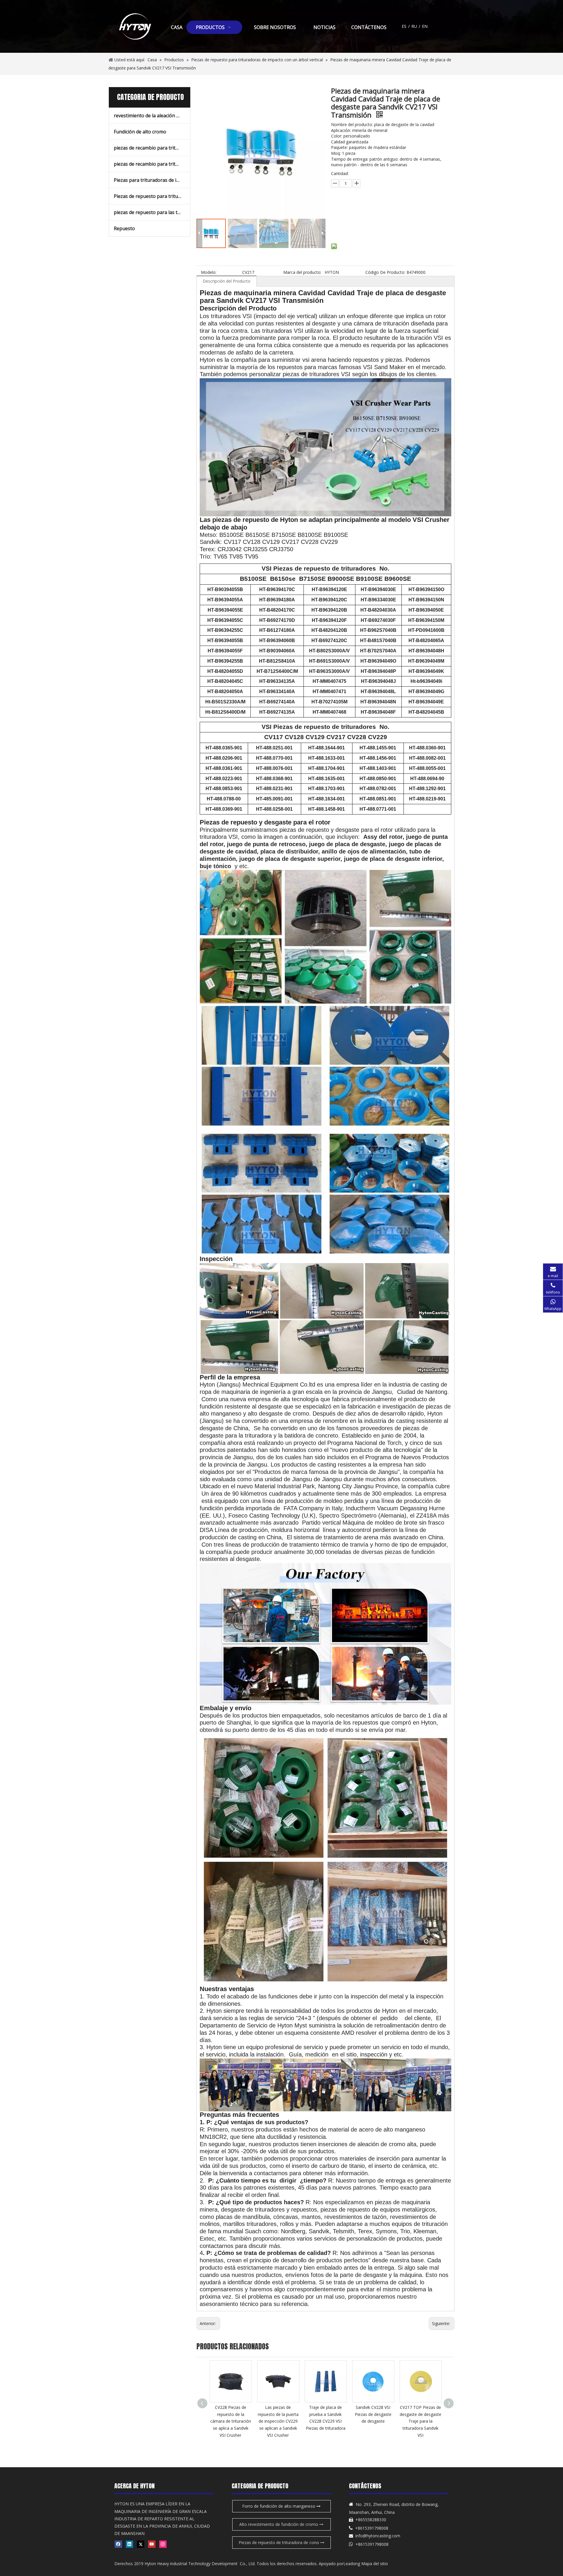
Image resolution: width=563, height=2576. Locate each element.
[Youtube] (152, 2544)
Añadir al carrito (364, 225)
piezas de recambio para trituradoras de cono (152, 148)
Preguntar (368, 211)
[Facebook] (118, 2544)
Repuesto (124, 228)
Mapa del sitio (375, 2564)
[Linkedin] (129, 2544)
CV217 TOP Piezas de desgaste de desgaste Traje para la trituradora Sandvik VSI (373, 2421)
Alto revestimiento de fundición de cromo (279, 2524)
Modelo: (209, 272)
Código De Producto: (385, 272)
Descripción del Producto (227, 281)
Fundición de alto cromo (140, 132)
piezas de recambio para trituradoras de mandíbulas (152, 164)
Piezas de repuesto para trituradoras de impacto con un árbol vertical (152, 196)
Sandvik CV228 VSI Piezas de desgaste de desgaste (326, 2414)
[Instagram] (163, 2544)
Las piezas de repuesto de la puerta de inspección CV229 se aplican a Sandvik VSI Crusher (231, 2421)
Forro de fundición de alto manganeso (279, 2506)
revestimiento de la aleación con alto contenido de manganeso (152, 116)
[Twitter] (141, 2544)
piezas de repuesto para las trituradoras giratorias (152, 212)
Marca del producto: (302, 272)
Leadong (352, 2564)
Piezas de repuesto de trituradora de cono (279, 2542)
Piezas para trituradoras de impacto (152, 180)
